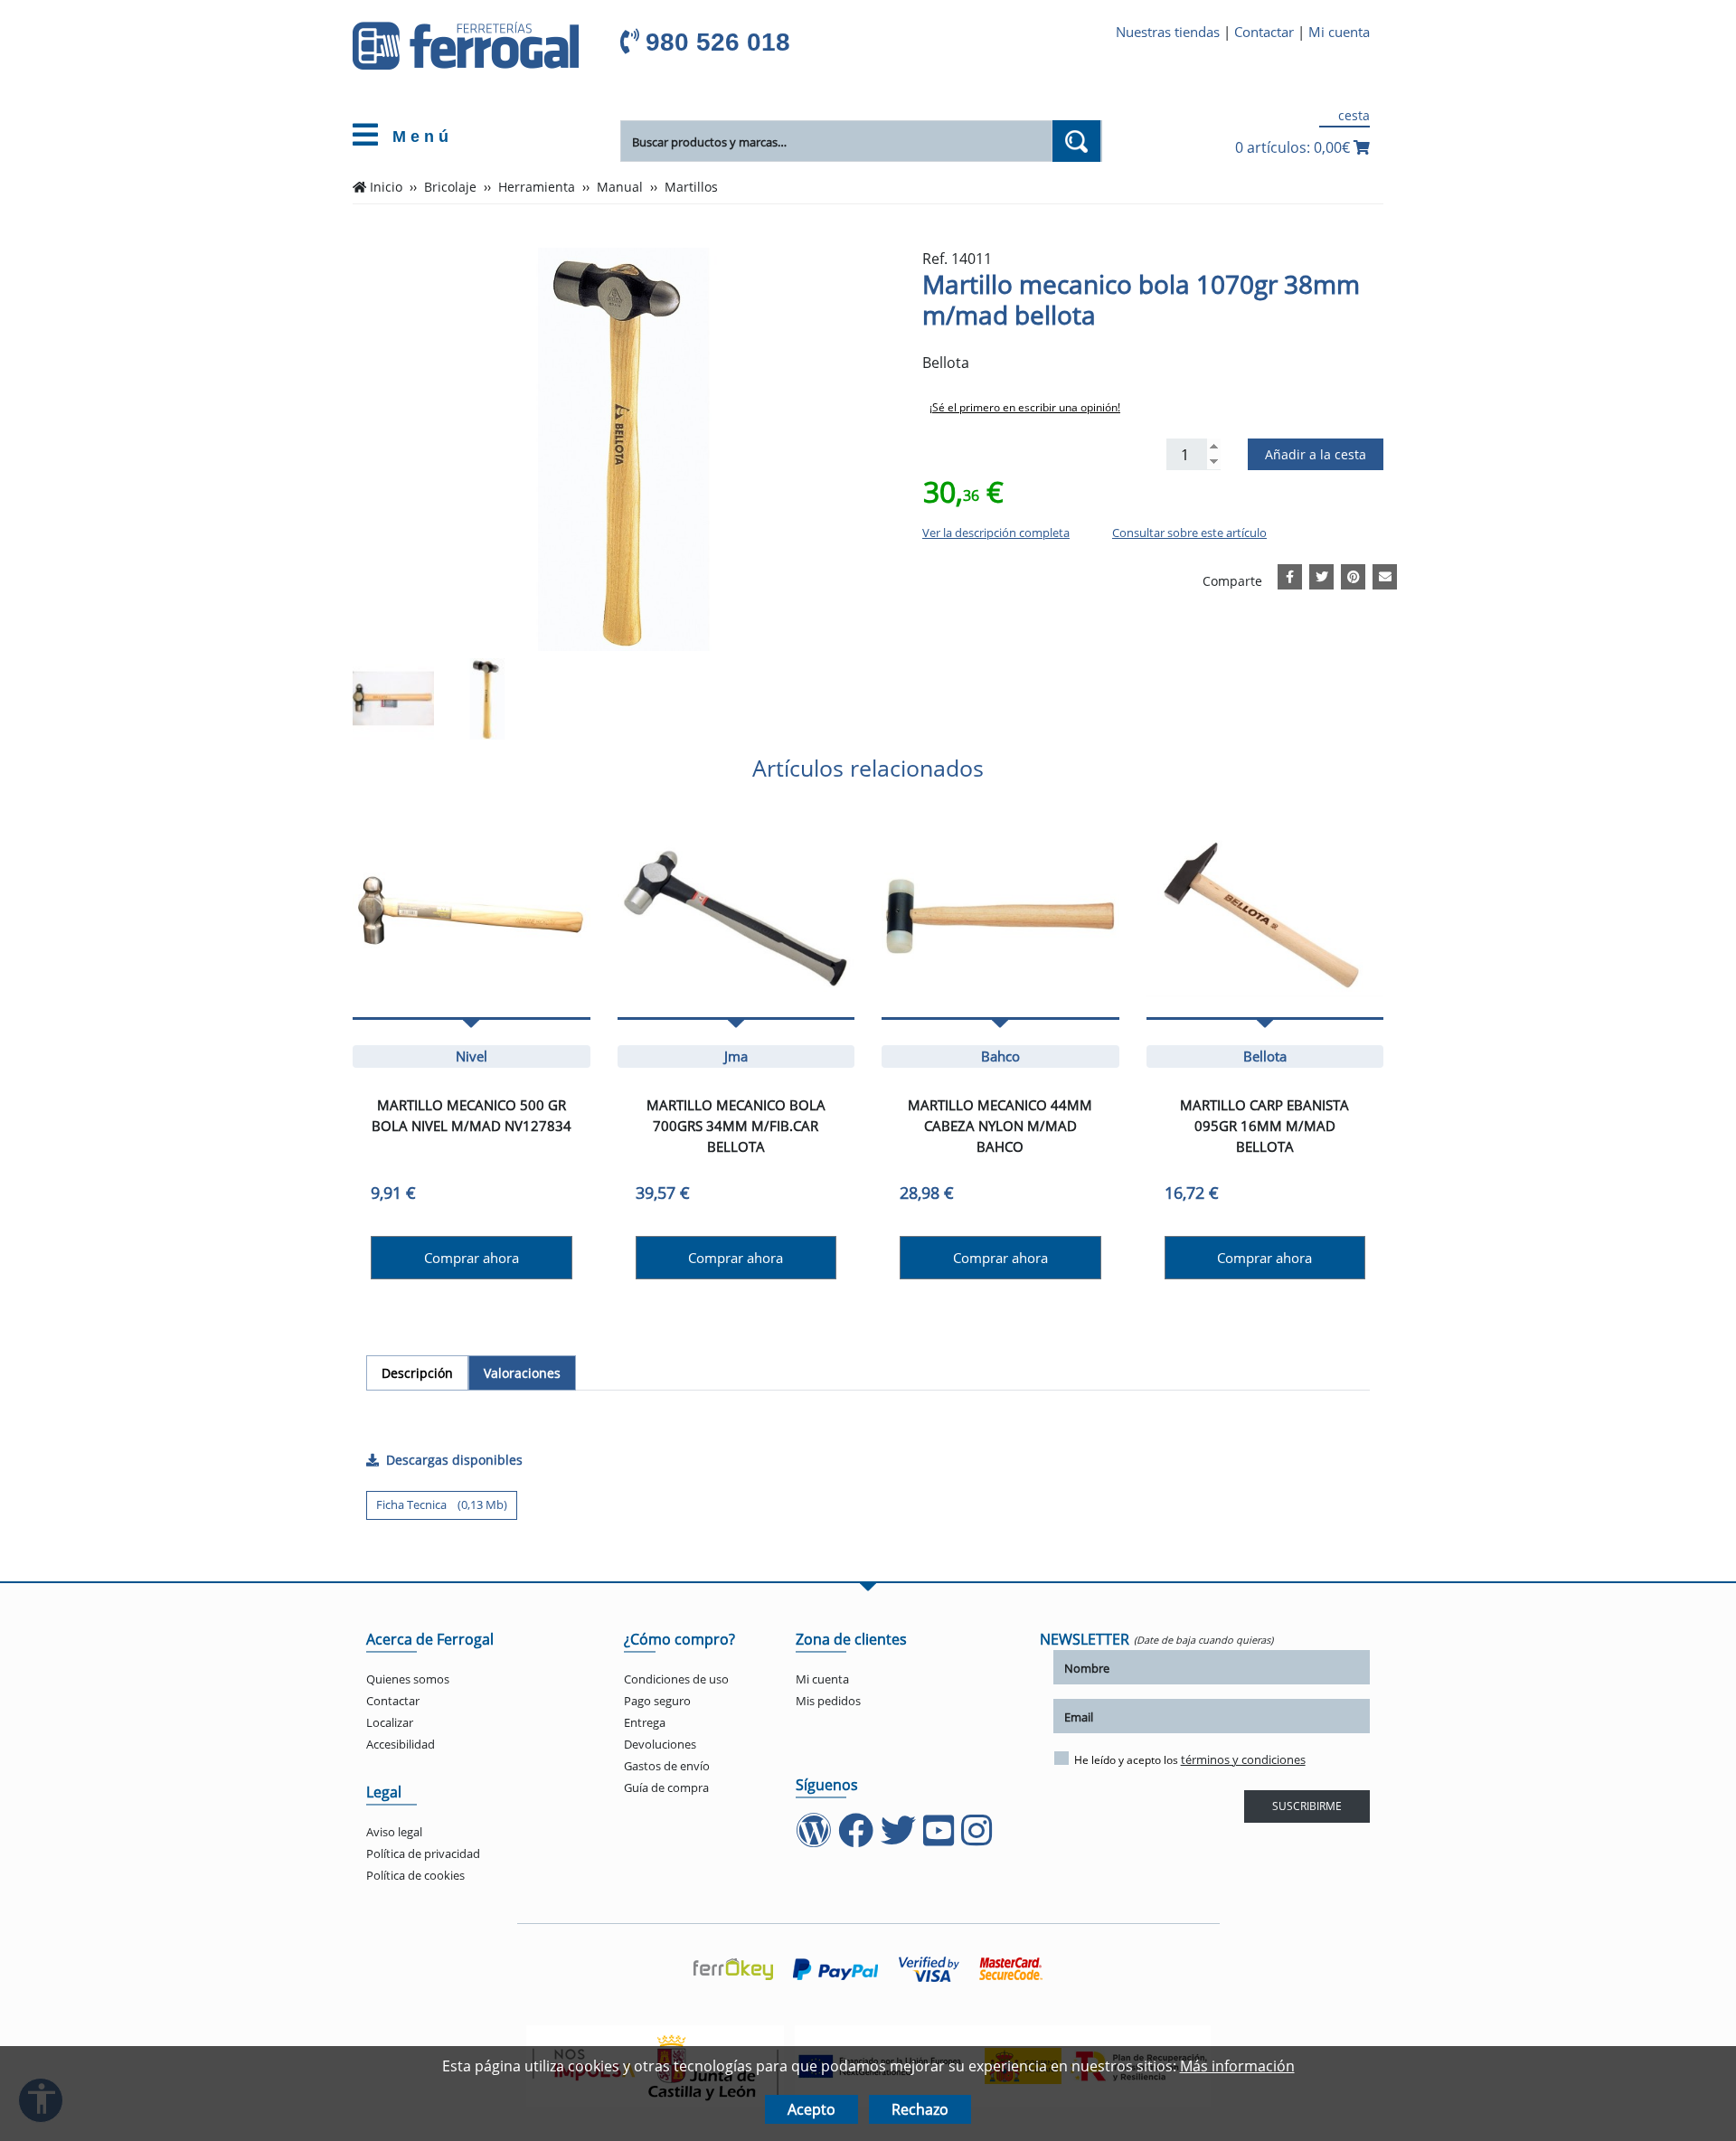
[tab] (417, 1373)
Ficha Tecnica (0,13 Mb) (442, 1504)
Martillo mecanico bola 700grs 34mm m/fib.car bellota (736, 1126)
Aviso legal (394, 1832)
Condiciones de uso (676, 1679)
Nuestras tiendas (1168, 32)
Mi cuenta (1339, 32)
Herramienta (537, 187)
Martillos (691, 187)
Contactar (1264, 32)
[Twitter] (1322, 574)
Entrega (645, 1722)
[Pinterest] (1354, 574)
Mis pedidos (828, 1701)
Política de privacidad (423, 1853)
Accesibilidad (401, 1744)
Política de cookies (415, 1875)
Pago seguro (657, 1701)
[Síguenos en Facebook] (858, 1839)
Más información (1237, 2066)
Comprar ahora (472, 1258)
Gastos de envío (667, 1766)
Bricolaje (450, 187)
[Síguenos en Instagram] (978, 1839)
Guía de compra (666, 1787)
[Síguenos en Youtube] (940, 1839)
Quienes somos (408, 1679)
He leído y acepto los (1190, 1759)
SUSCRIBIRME (1307, 1806)
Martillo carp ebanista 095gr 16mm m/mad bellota (1264, 1126)
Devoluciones (660, 1744)
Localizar (390, 1722)
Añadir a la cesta (1316, 454)
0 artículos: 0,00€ (1294, 147)
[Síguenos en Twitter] (900, 1839)
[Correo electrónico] (1385, 574)
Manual (620, 187)
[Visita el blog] (815, 1839)
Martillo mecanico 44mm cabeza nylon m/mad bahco (1000, 1126)
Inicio (386, 187)
